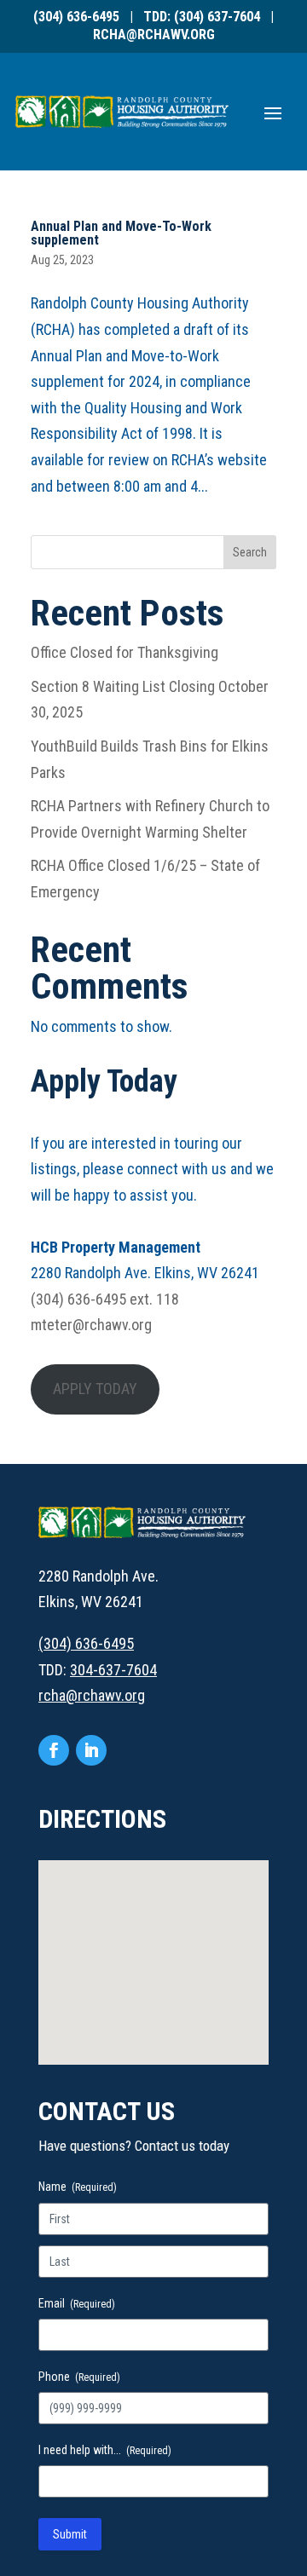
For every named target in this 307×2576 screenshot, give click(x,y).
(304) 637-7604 (217, 17)
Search (250, 552)
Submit (70, 2534)
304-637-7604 (113, 1670)
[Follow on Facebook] (54, 1750)
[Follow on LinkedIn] (91, 1750)
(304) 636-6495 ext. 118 (105, 1299)
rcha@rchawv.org (154, 35)
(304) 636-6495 (76, 17)
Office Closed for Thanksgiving (125, 652)
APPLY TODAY (95, 1389)
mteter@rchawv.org (91, 1325)
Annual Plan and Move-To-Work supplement (121, 233)
